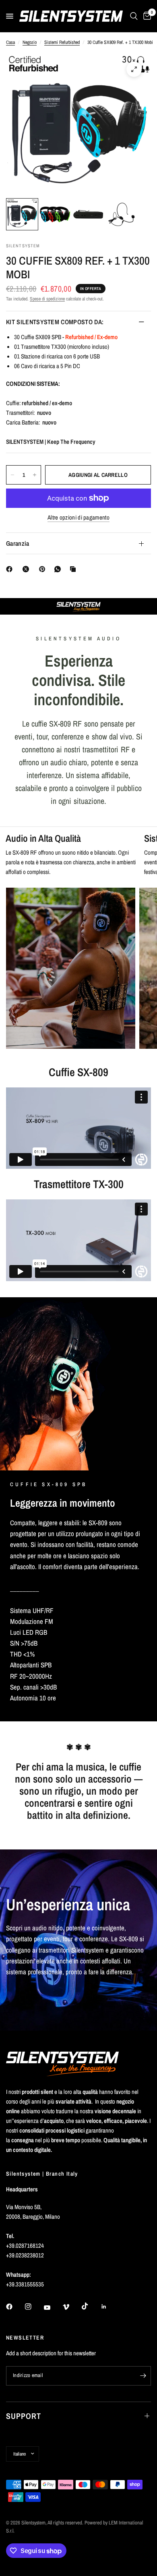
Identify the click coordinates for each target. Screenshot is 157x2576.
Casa (10, 42)
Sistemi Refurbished (62, 42)
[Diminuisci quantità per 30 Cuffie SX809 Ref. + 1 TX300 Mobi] (12, 475)
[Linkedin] (109, 2307)
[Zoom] (134, 69)
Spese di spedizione (47, 299)
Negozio (30, 42)
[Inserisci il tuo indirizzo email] (143, 2376)
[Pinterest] (44, 569)
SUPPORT (24, 2416)
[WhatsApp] (59, 569)
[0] (146, 16)
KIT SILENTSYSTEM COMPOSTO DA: (55, 322)
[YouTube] (53, 2308)
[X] (27, 569)
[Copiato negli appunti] (74, 569)
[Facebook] (11, 569)
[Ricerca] (134, 16)
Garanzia (18, 543)
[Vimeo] (72, 2307)
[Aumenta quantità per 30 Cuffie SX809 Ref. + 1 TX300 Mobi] (35, 475)
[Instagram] (34, 2307)
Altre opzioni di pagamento (78, 517)
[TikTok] (91, 2306)
